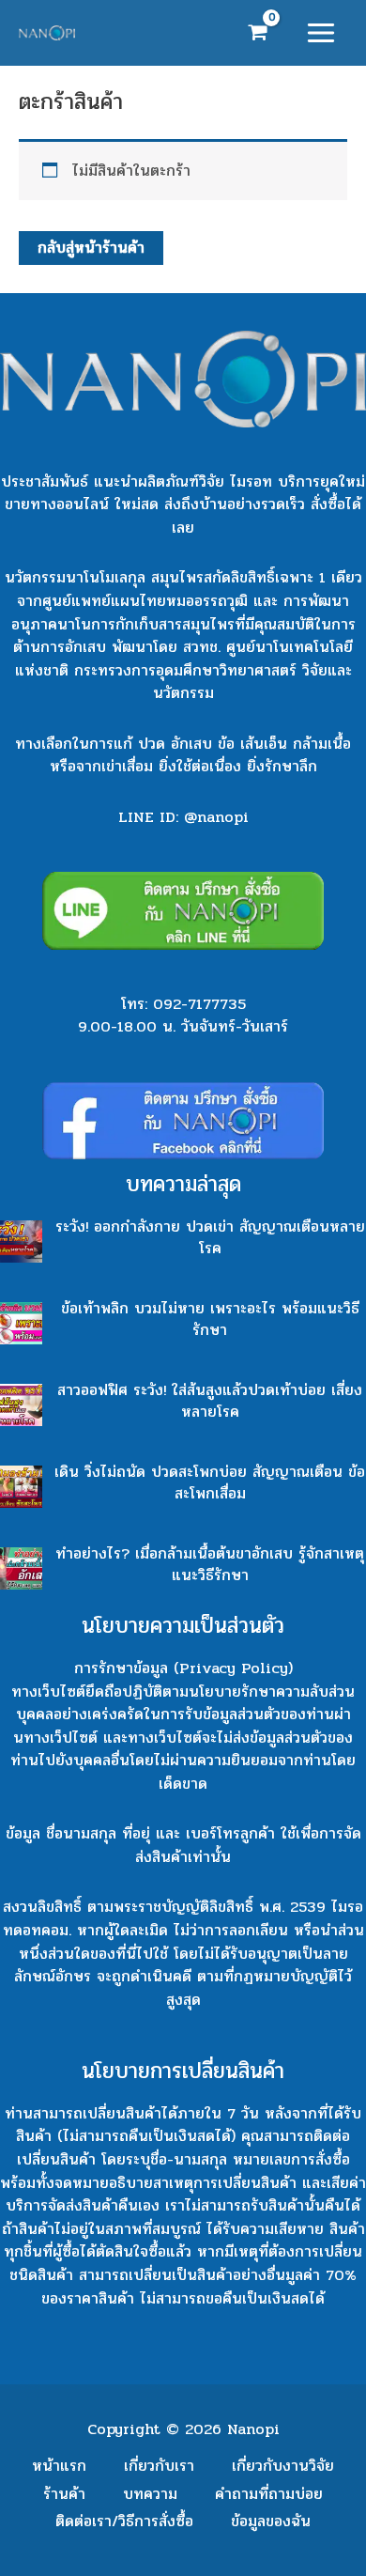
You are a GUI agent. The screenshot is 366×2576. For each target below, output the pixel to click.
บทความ (150, 2494)
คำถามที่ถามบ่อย (269, 2494)
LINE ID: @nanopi (183, 817)
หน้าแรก (59, 2466)
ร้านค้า (64, 2494)
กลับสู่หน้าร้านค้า (91, 248)
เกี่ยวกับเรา (159, 2466)
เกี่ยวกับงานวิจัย (283, 2466)
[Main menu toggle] (320, 33)
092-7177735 (199, 1004)
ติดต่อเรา (124, 2521)
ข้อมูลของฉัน (271, 2521)
